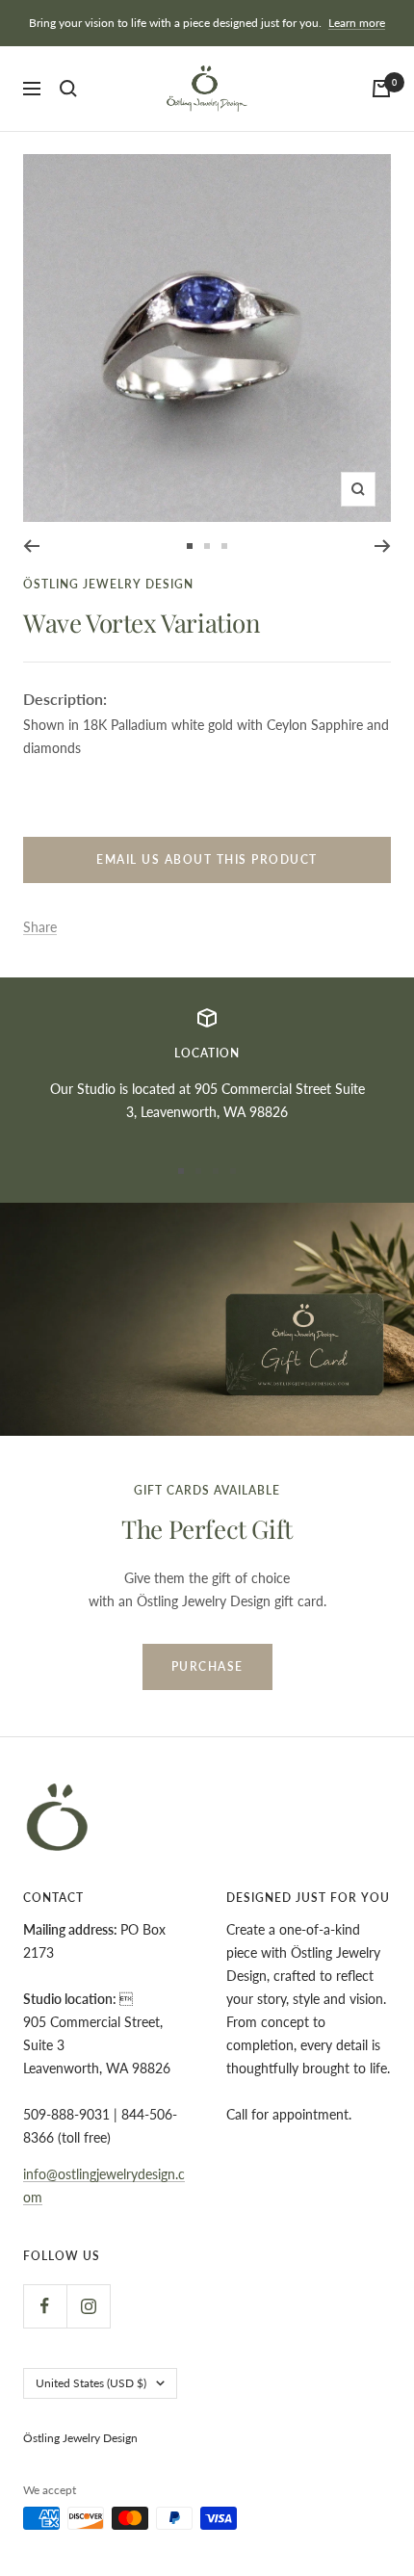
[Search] (68, 89)
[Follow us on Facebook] (45, 2306)
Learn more (357, 23)
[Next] (383, 546)
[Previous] (31, 546)
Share (40, 927)
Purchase (207, 1666)
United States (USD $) (91, 2383)
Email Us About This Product (207, 859)
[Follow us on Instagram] (88, 2306)
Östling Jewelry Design (108, 584)
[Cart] (381, 89)
